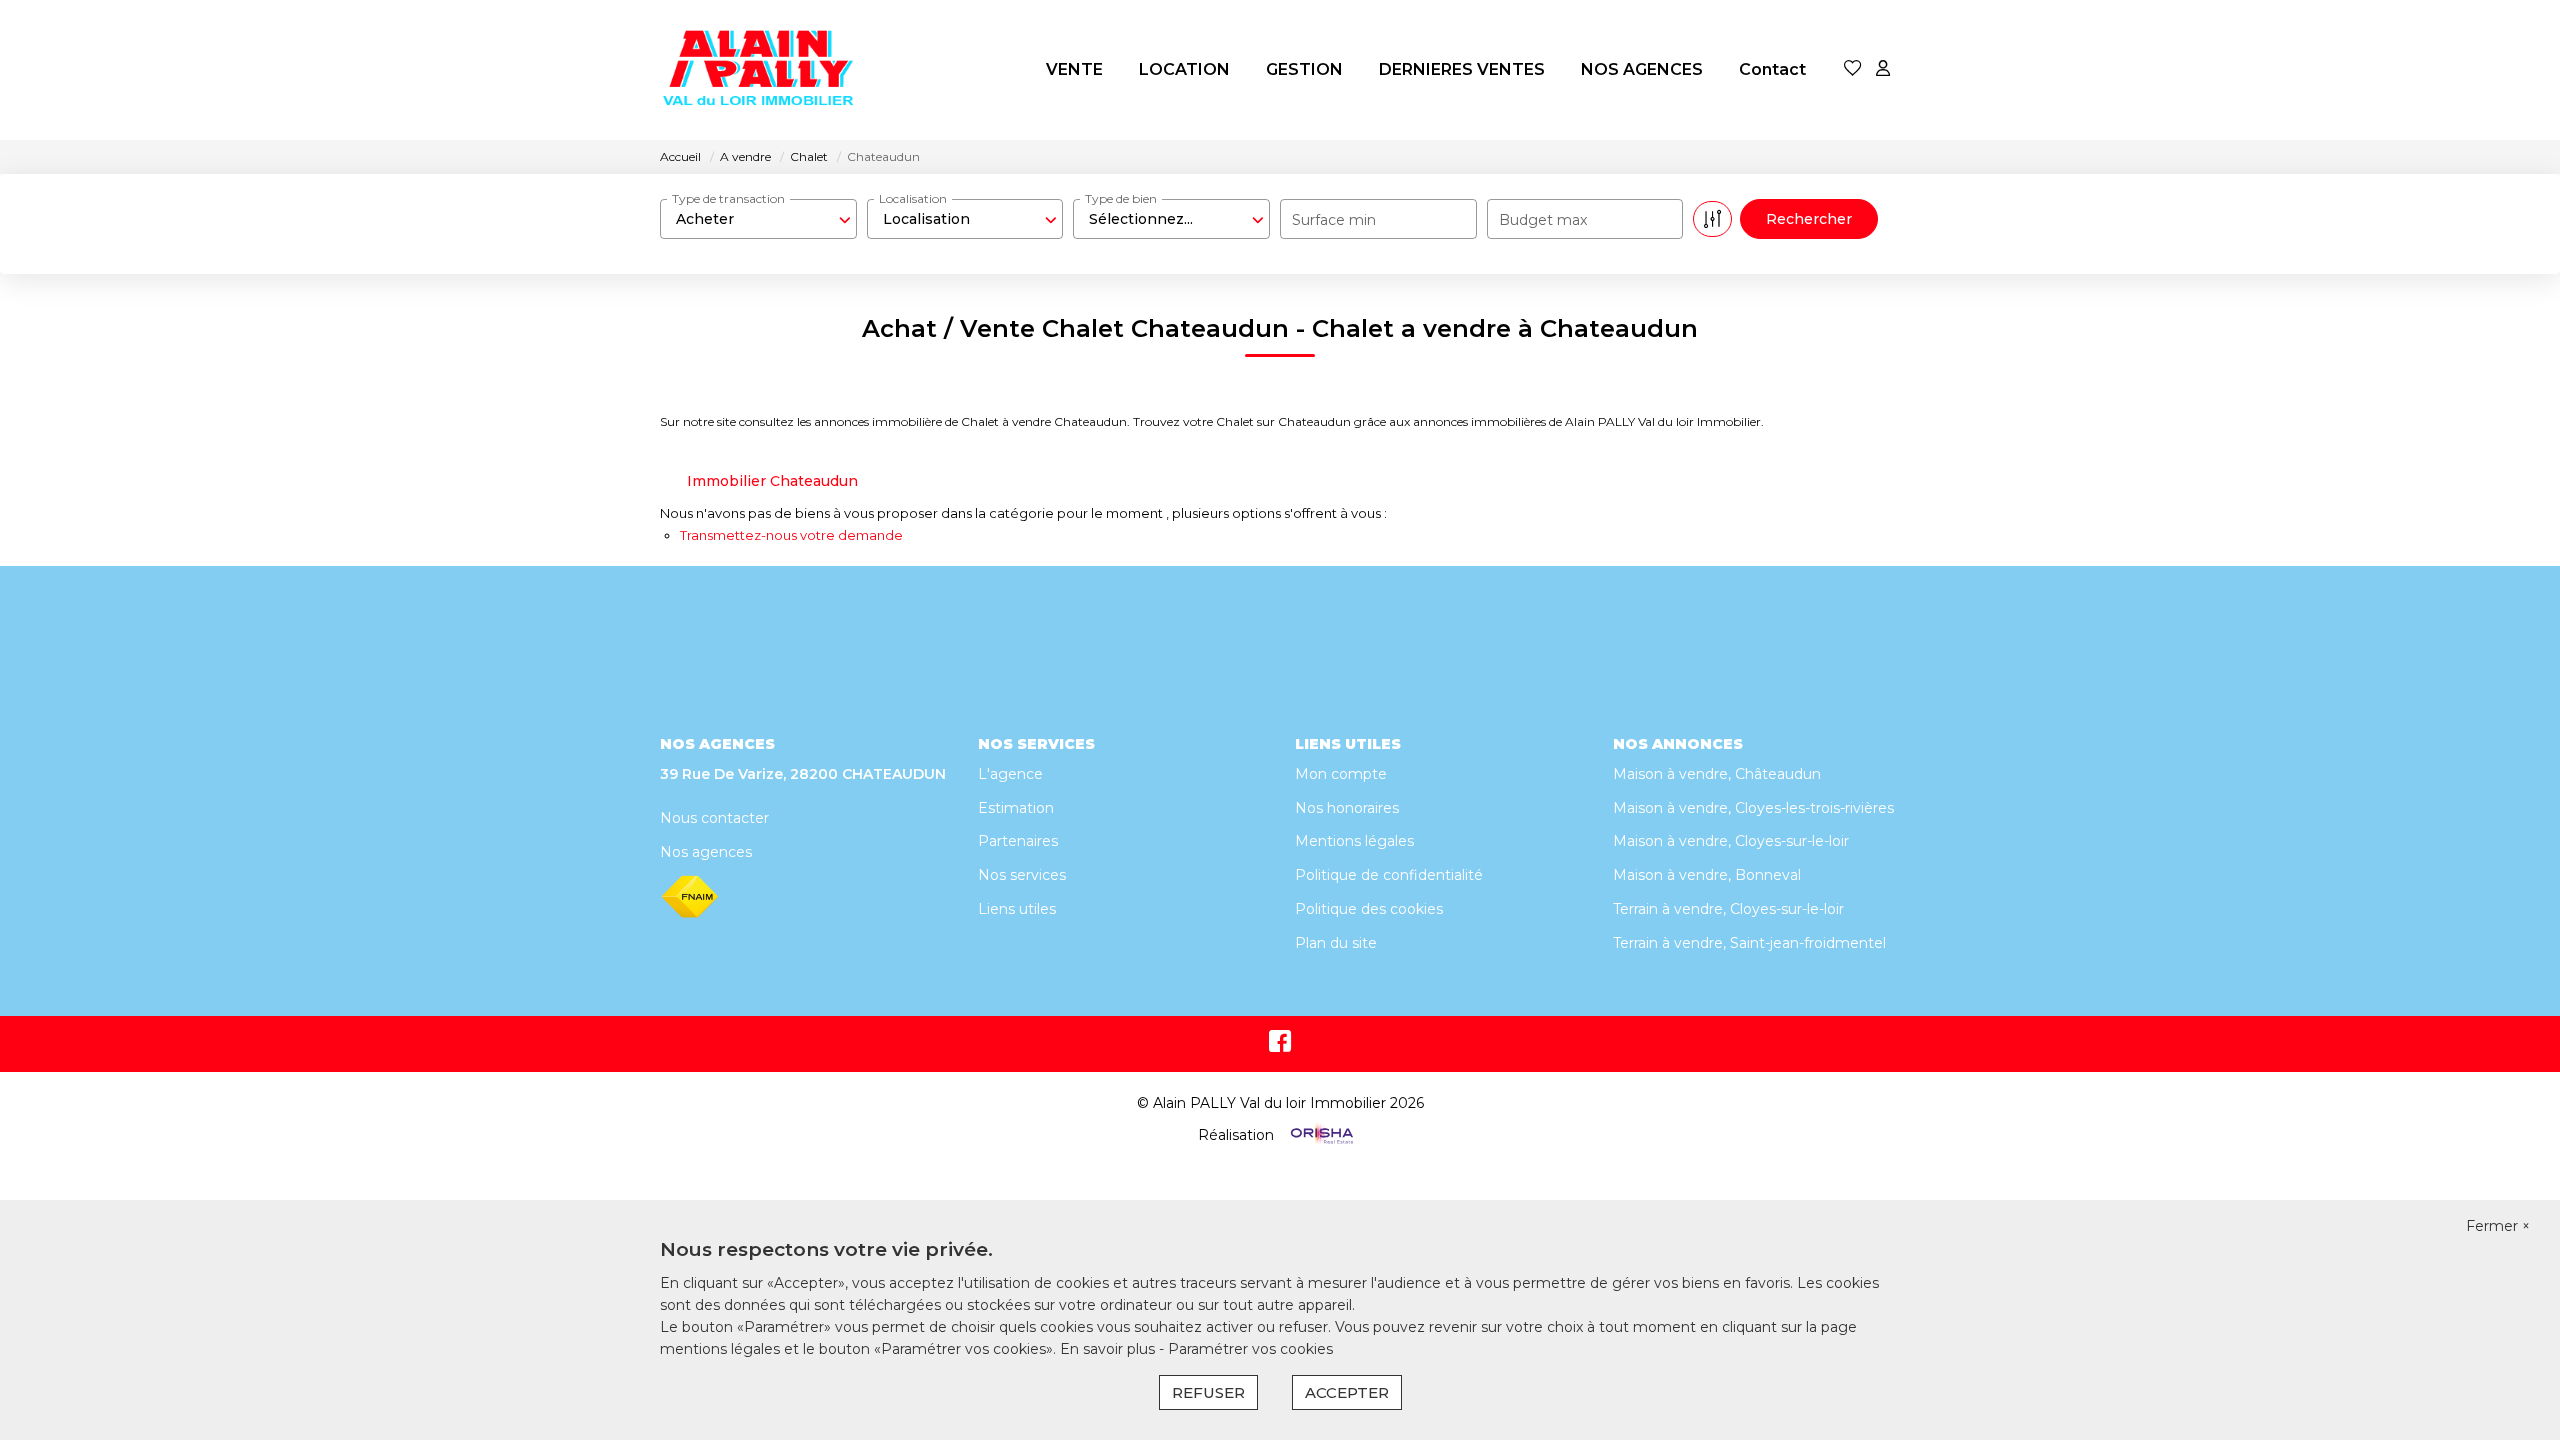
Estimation (1016, 808)
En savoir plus (1109, 1349)
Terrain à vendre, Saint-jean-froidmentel (1749, 943)
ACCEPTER (1347, 1392)
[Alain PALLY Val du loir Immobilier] (760, 70)
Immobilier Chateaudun (772, 481)
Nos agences (706, 852)
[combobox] (758, 219)
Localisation (913, 198)
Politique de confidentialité (1389, 875)
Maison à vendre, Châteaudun (1717, 774)
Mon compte (1341, 774)
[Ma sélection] (1853, 69)
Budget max (1543, 220)
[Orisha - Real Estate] (1320, 1135)
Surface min (1334, 220)
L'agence (1010, 774)
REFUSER (1208, 1392)
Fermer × (2498, 1226)
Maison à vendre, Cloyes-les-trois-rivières (1753, 808)
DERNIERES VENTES (1462, 69)
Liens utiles (1017, 909)
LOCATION (1184, 69)
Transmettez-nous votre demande (791, 535)
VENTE (1074, 69)
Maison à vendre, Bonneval (1707, 875)
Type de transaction (728, 198)
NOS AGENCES (1642, 69)
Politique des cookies (1369, 909)
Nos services (1022, 875)
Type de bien (1121, 198)
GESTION (1304, 69)
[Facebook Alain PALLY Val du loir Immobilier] (1280, 1046)
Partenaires (1018, 841)
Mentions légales (1354, 841)
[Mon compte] (1883, 69)
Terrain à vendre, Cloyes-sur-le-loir (1728, 909)
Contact (1772, 69)
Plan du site (1336, 943)
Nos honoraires (1347, 808)
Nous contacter (714, 818)
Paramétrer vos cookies (1250, 1349)
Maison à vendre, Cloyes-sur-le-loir (1731, 841)
